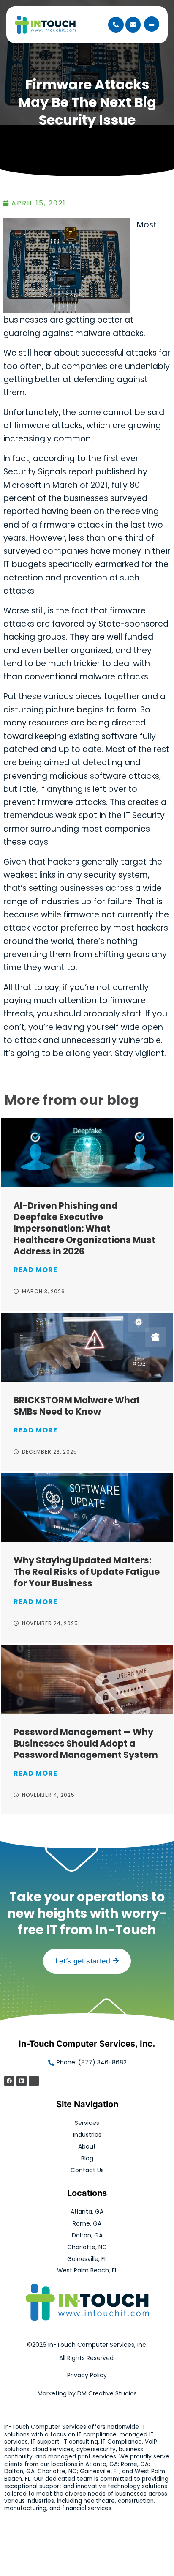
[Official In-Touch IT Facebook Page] (9, 2081)
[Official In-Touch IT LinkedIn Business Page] (22, 2081)
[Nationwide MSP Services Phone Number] (116, 25)
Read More (35, 1270)
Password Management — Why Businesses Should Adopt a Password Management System (86, 1743)
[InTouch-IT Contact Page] (133, 25)
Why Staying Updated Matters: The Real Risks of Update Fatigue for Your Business (87, 1572)
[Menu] (152, 24)
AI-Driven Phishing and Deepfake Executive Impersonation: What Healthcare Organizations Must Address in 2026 (84, 1228)
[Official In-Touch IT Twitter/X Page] (34, 2081)
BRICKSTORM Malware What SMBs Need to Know (77, 1406)
